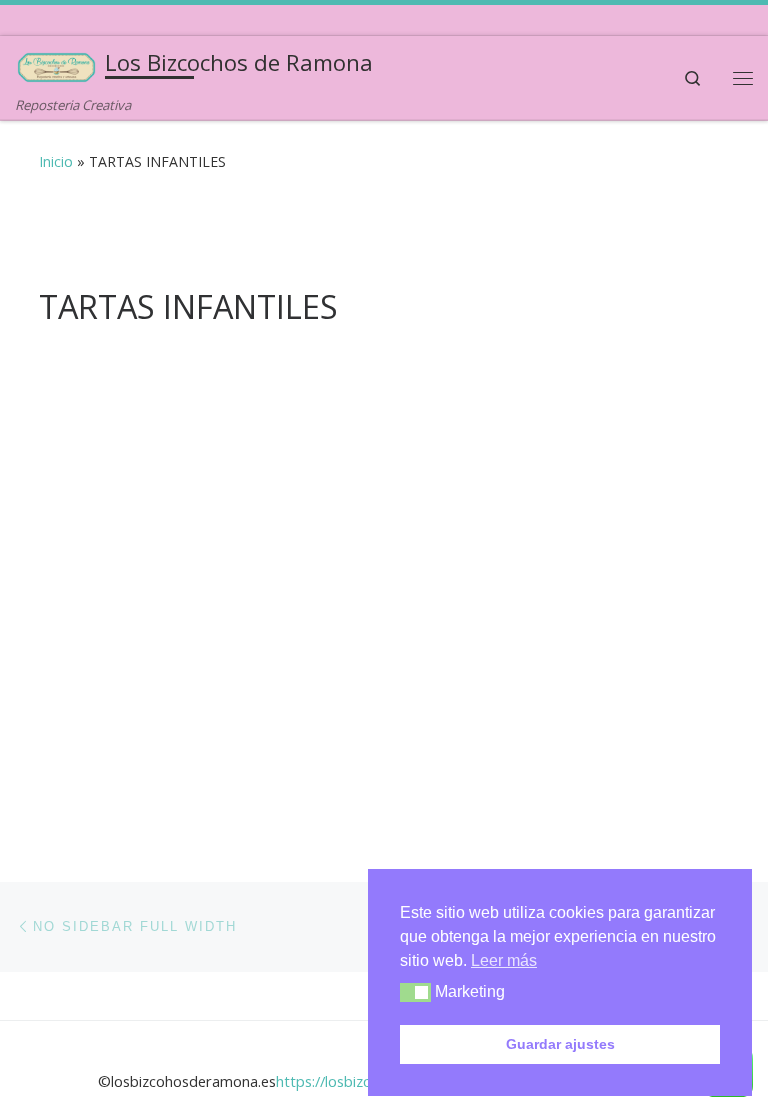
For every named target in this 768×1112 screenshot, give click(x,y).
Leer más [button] (504, 960)
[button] (415, 992)
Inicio (56, 161)
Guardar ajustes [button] (560, 1044)
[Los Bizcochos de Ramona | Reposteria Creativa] (56, 65)
